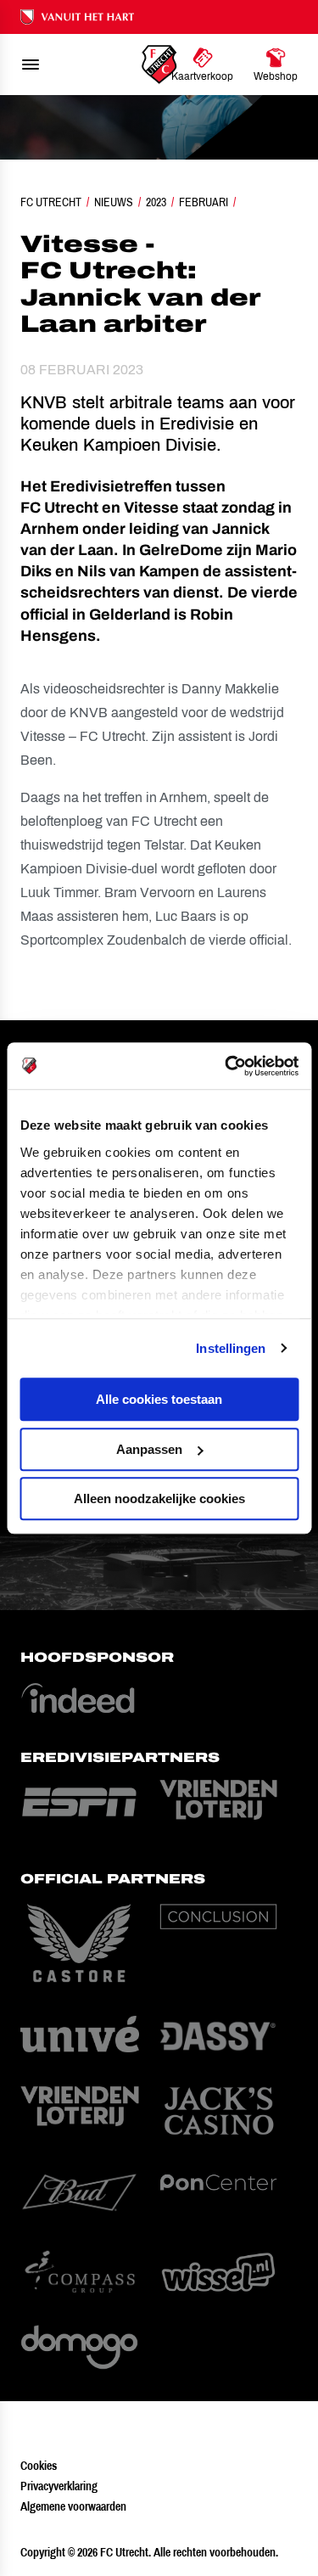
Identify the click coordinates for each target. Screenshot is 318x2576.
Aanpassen (149, 1449)
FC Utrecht (51, 202)
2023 (156, 202)
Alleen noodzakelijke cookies (159, 1498)
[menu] (31, 65)
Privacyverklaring (59, 2486)
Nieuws (114, 202)
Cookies (39, 2466)
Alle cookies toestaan (159, 1399)
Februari (204, 202)
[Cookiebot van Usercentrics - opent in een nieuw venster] (226, 1066)
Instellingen (231, 1348)
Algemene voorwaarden (73, 2506)
